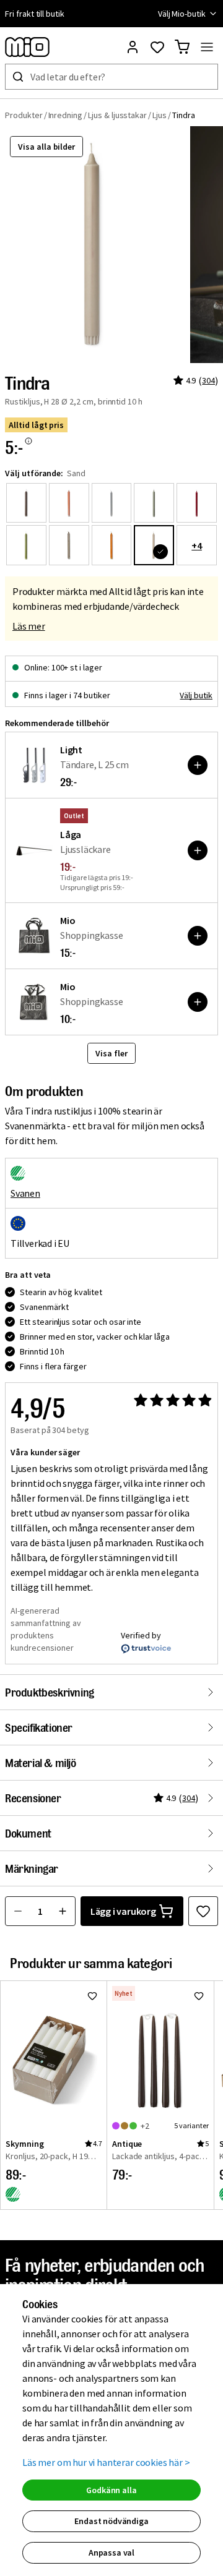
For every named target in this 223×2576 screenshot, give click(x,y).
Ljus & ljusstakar (117, 115)
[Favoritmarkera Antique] (199, 1996)
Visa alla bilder (46, 147)
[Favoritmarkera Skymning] (92, 1996)
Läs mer (29, 626)
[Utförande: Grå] (112, 503)
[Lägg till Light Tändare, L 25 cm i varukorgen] (198, 765)
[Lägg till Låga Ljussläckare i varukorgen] (198, 850)
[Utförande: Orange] (112, 545)
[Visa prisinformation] (28, 441)
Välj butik (196, 695)
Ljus (160, 115)
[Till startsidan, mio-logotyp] (27, 47)
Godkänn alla (111, 2490)
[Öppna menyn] (207, 47)
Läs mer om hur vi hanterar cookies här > (106, 2462)
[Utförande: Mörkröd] (197, 503)
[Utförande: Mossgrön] (26, 545)
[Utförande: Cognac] (69, 503)
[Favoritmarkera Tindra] (203, 1911)
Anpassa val (111, 2552)
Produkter (24, 115)
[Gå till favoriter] (157, 47)
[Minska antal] (18, 1911)
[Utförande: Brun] (26, 503)
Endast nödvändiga (111, 2521)
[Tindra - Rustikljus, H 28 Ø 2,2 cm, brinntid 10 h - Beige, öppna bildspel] (95, 245)
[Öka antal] (63, 1911)
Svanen (25, 1193)
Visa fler (111, 1053)
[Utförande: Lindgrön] (154, 503)
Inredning (66, 115)
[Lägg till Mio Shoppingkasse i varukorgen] (198, 936)
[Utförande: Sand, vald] (154, 545)
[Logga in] (133, 47)
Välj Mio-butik (182, 14)
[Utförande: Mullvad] (69, 545)
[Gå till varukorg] (182, 47)
